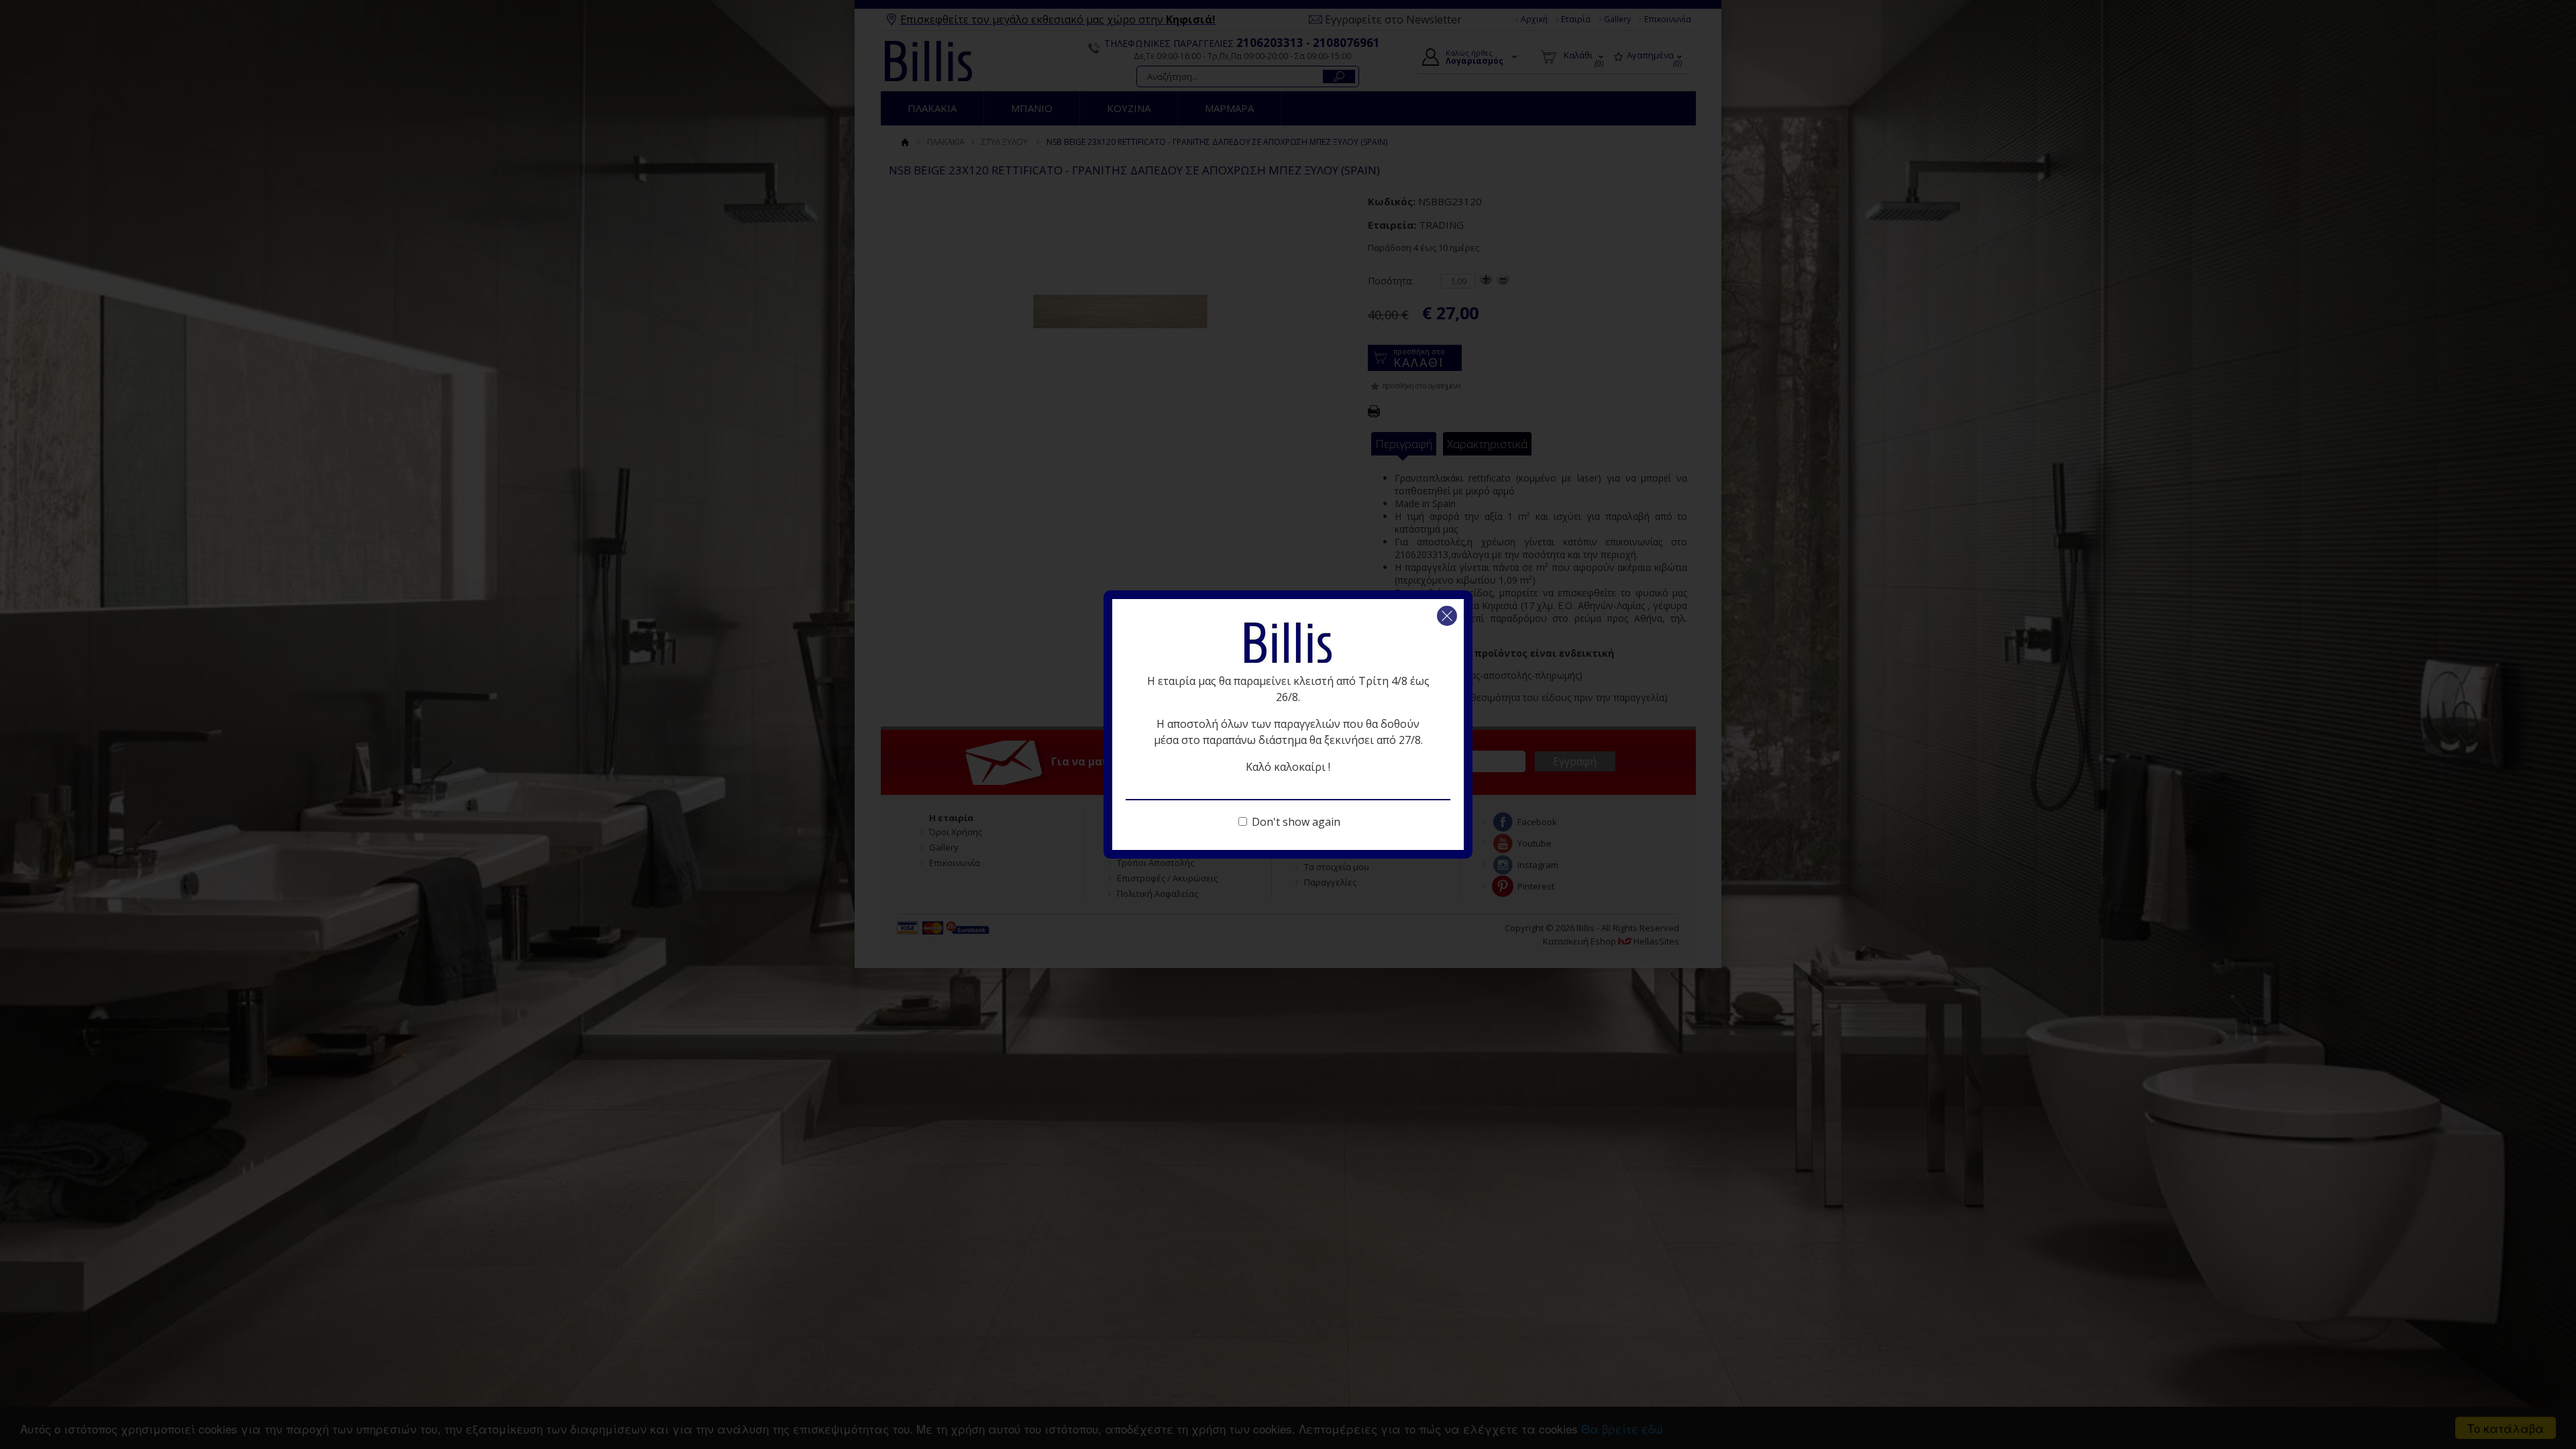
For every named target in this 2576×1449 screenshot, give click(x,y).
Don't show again (1296, 822)
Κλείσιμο (1447, 616)
